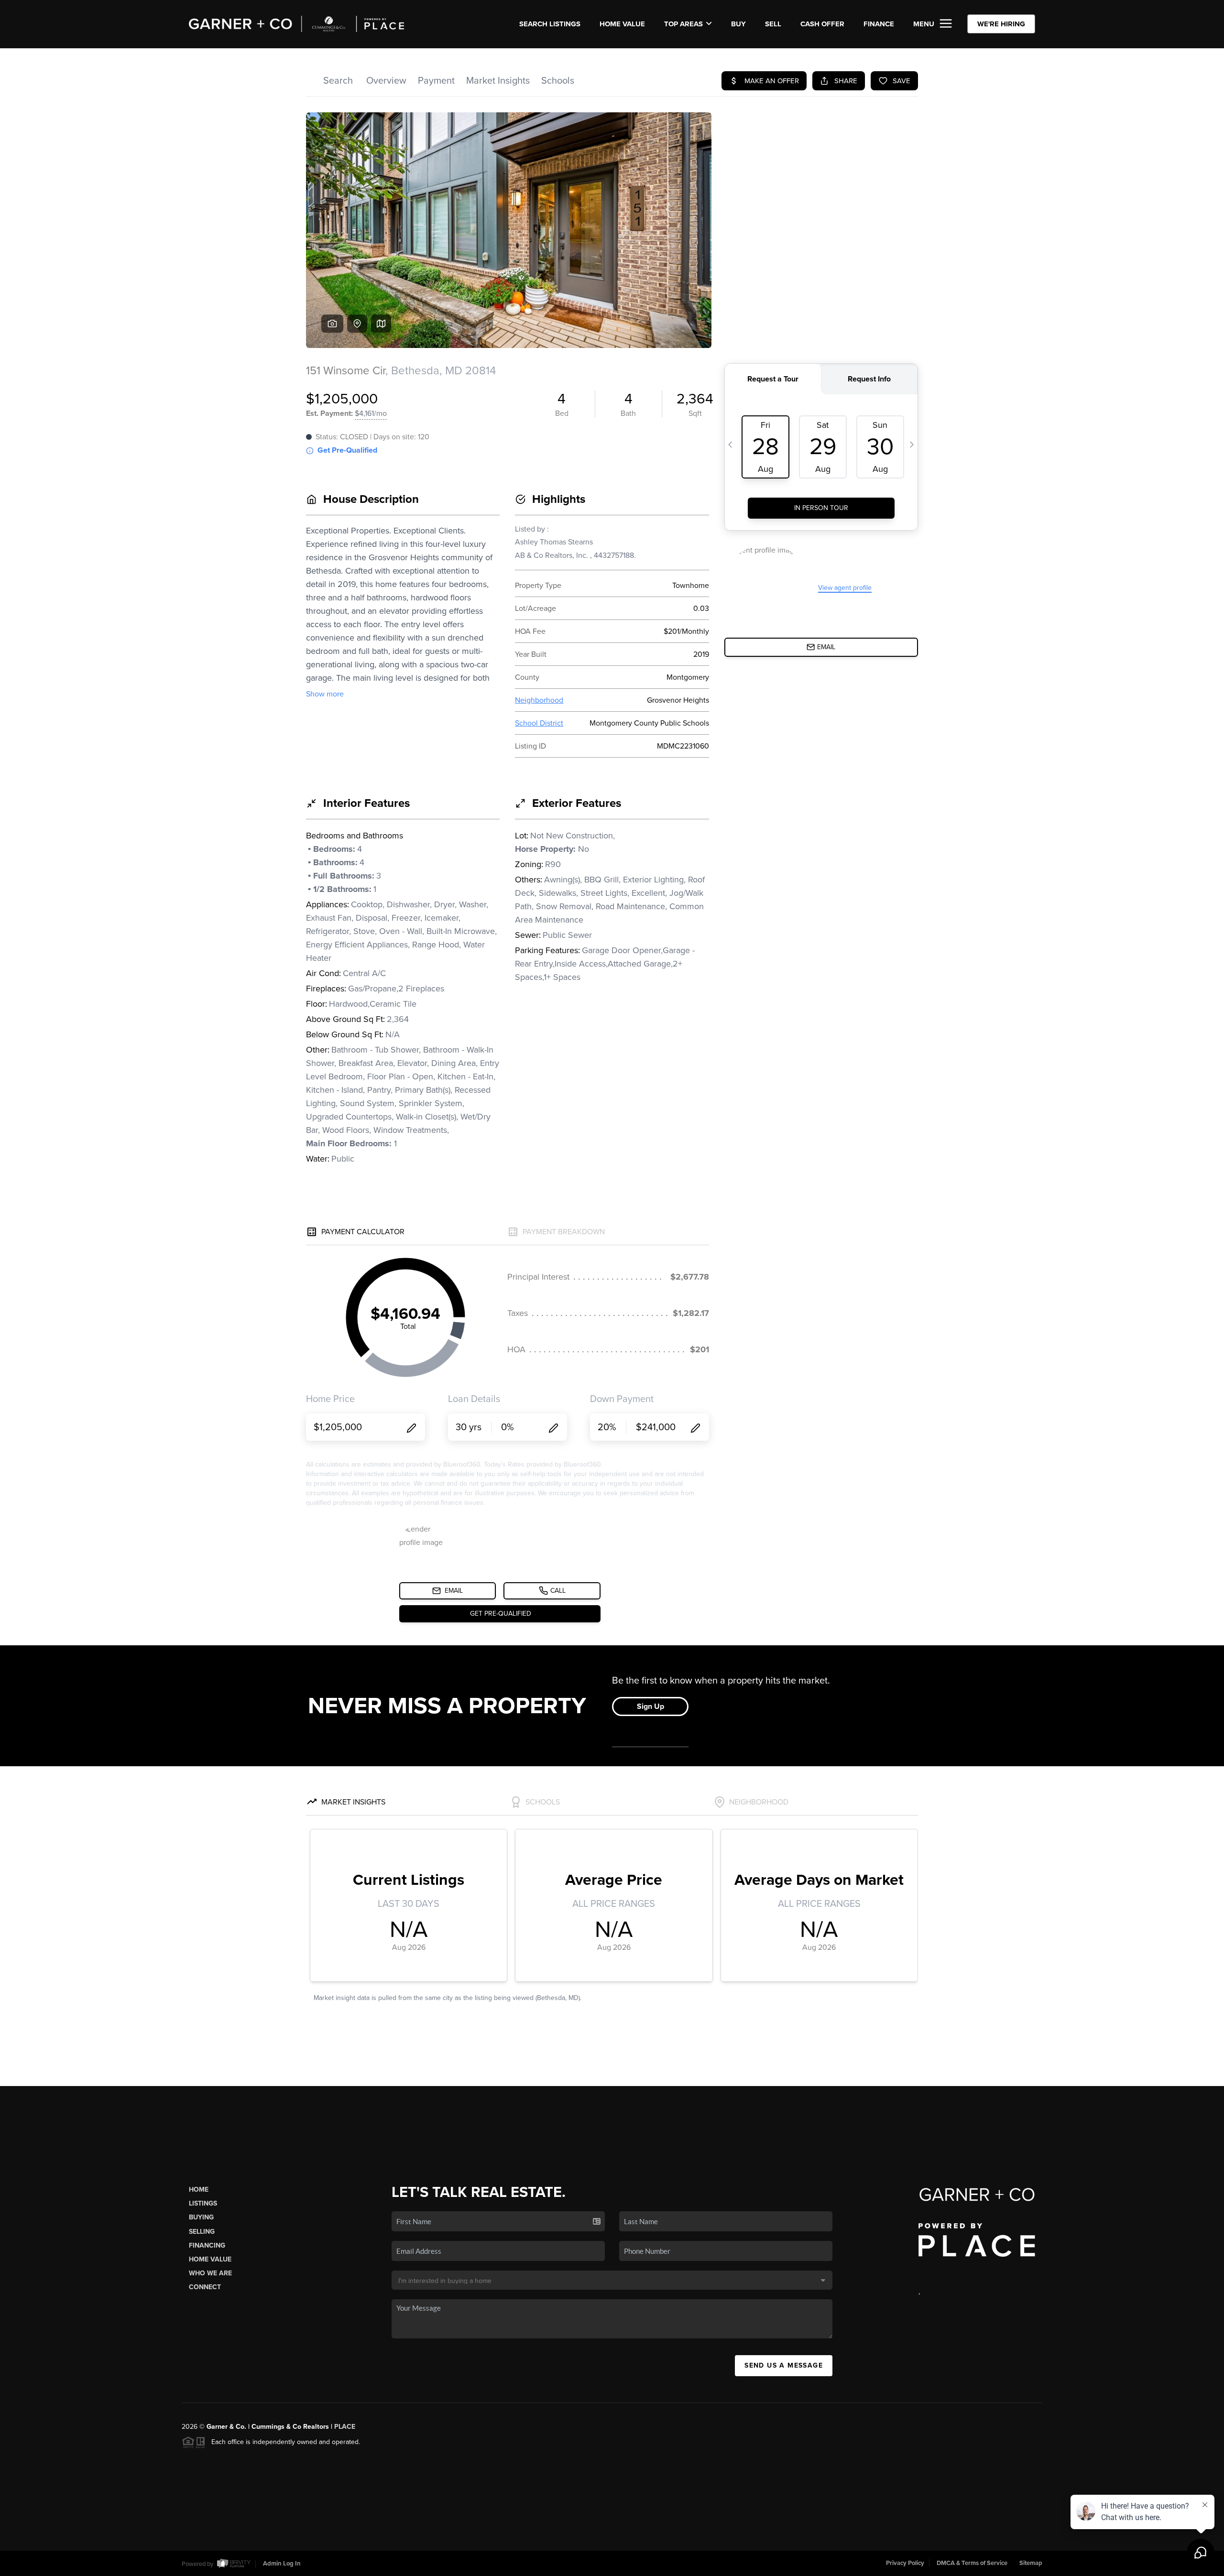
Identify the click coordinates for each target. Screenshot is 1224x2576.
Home (199, 2190)
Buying (201, 2217)
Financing (207, 2245)
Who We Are (210, 2273)
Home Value (622, 24)
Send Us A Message (784, 2365)
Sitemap (1031, 2563)
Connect (205, 2287)
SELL (773, 24)
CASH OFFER (822, 24)
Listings (203, 2203)
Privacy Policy (905, 2563)
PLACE (345, 2427)
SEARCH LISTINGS (550, 24)
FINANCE (879, 24)
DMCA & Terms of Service (972, 2563)
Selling (202, 2232)
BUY (738, 24)
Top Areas (683, 24)
